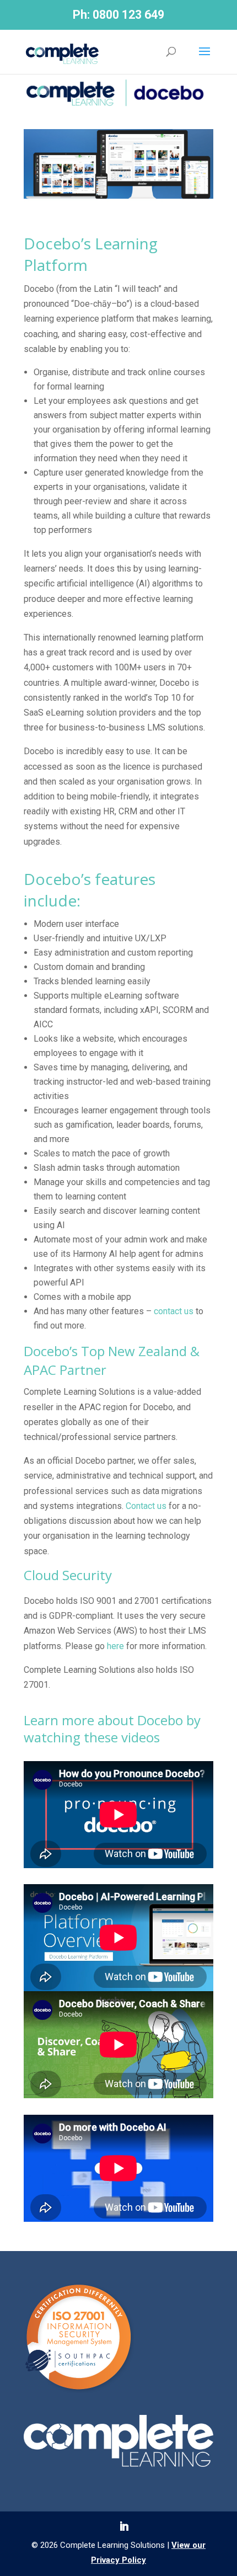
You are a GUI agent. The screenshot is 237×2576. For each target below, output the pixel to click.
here (115, 1646)
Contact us (146, 1506)
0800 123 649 (128, 15)
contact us (174, 1311)
